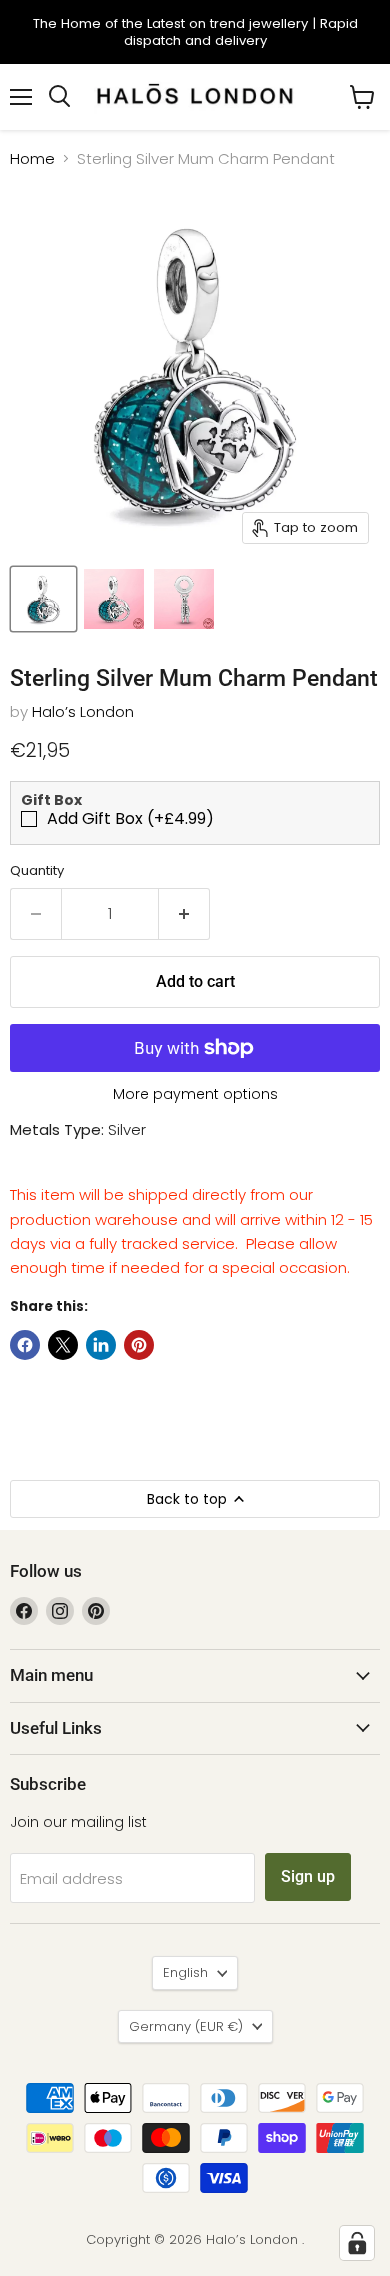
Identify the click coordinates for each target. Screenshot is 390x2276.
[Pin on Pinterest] (139, 1345)
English (185, 1972)
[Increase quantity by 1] (184, 914)
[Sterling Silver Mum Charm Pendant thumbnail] (43, 599)
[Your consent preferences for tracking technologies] (357, 2243)
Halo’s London (83, 711)
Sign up (308, 1876)
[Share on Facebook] (25, 1345)
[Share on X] (63, 1345)
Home (32, 158)
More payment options (195, 1094)
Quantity (37, 870)
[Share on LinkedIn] (101, 1345)
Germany (186, 2026)
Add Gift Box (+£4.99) (130, 819)
